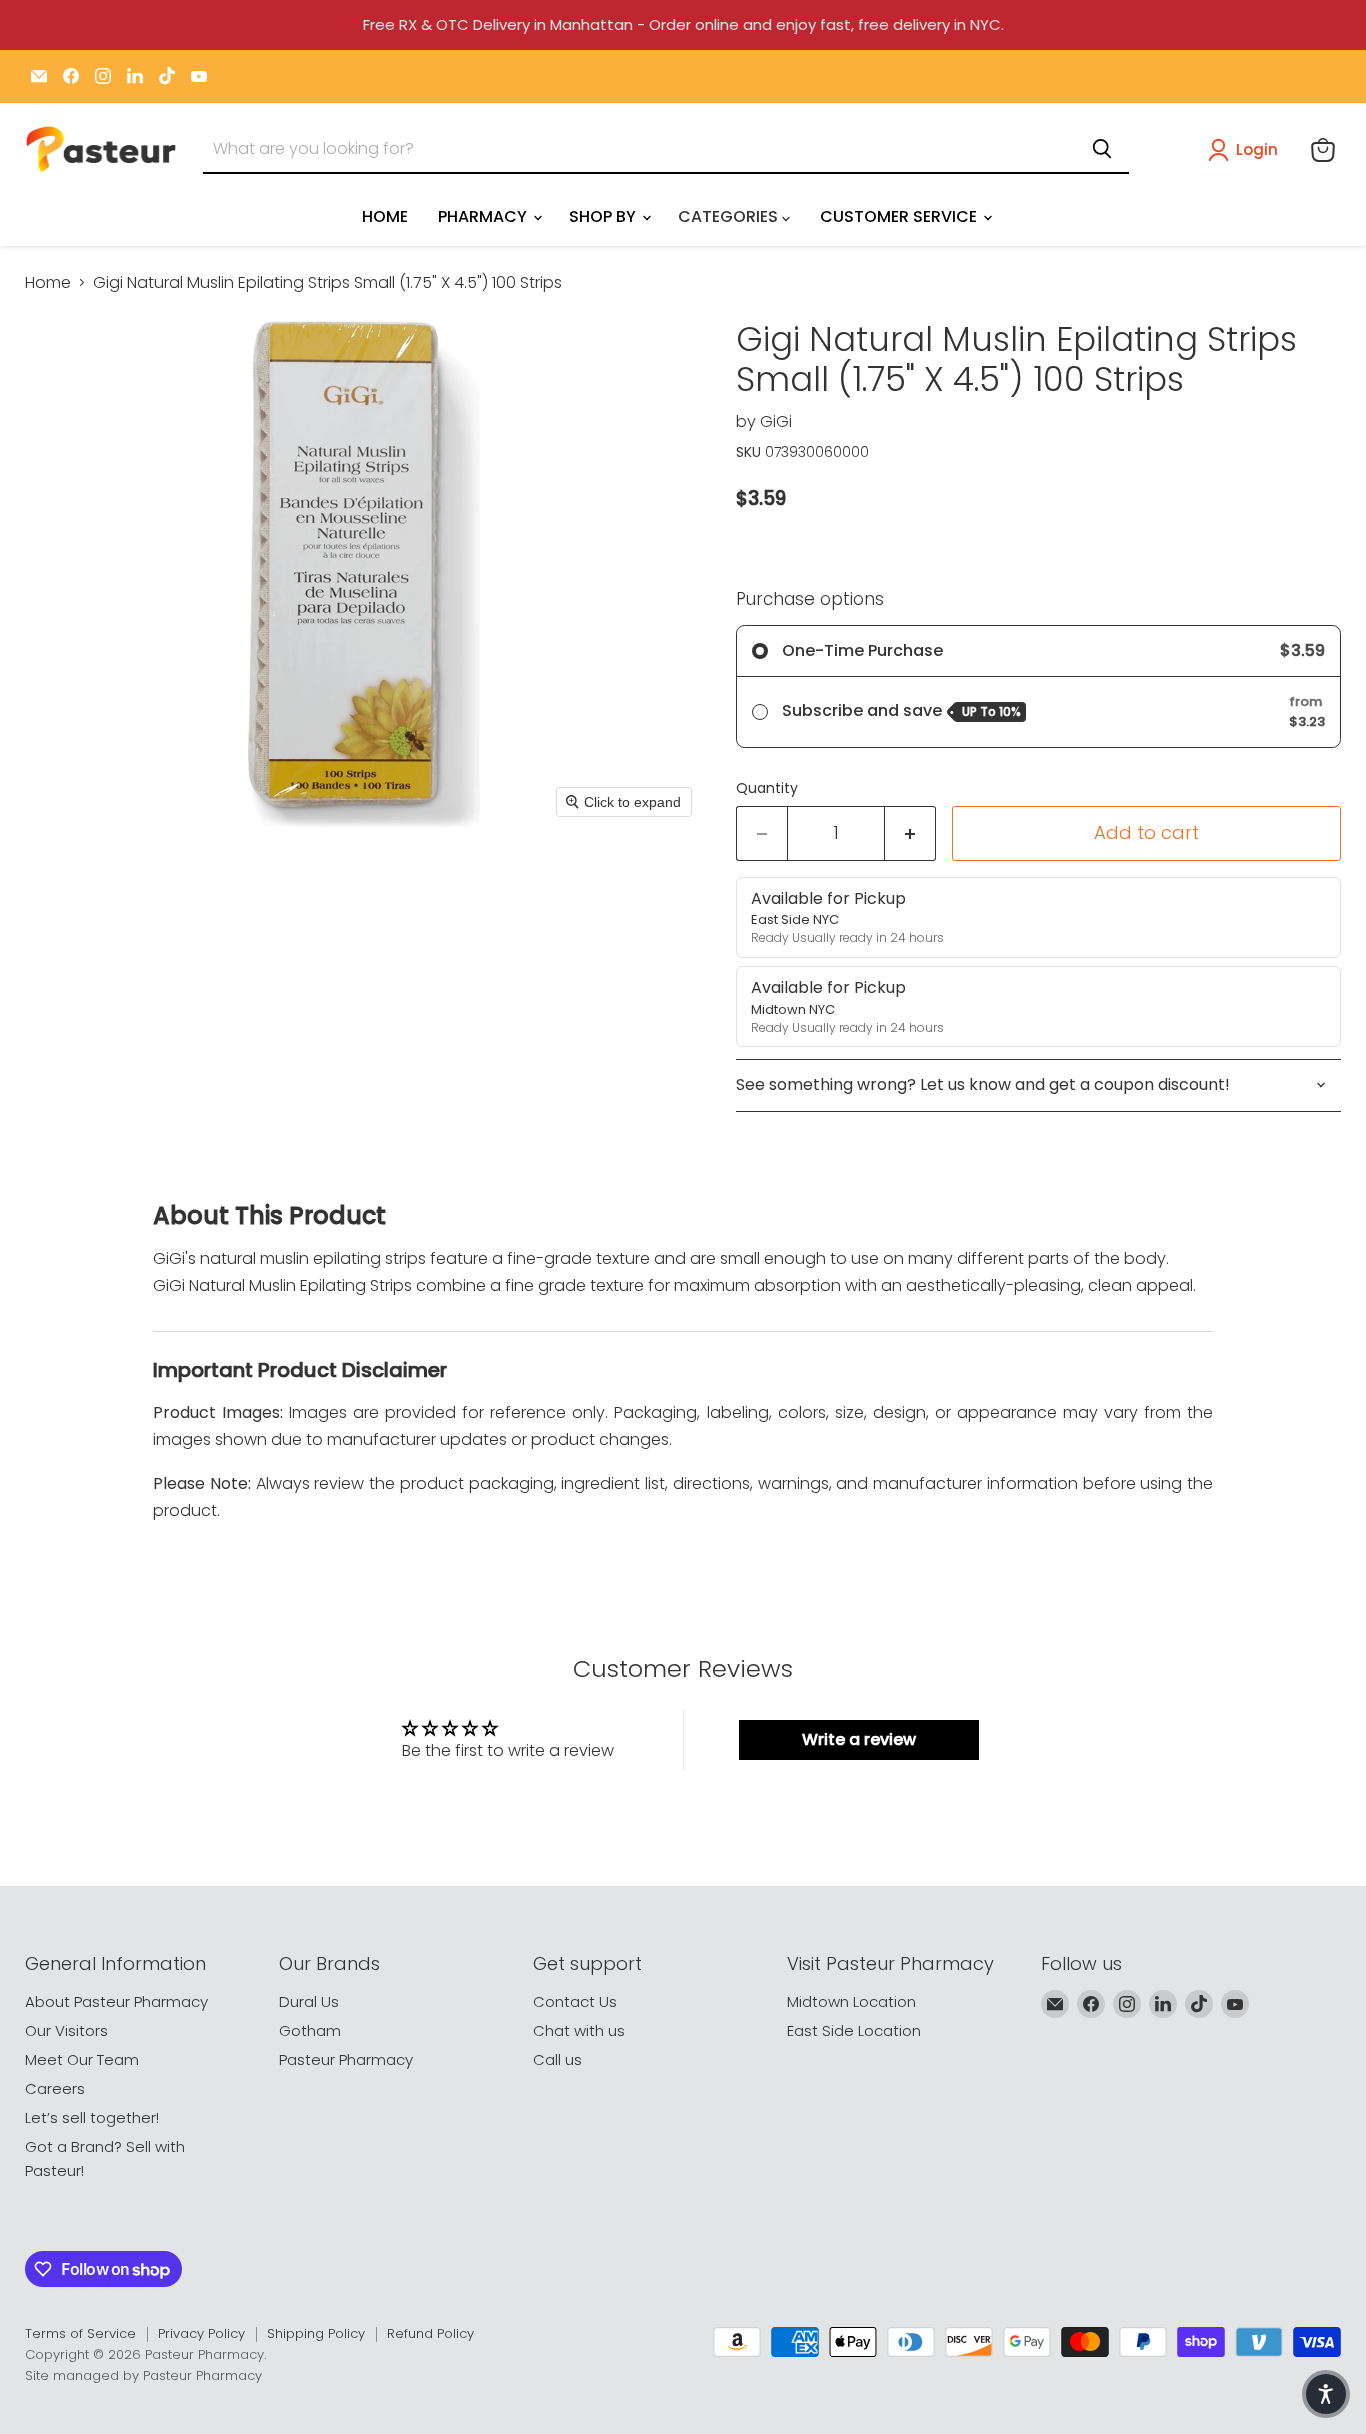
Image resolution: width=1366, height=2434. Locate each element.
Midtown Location (851, 2001)
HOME (385, 216)
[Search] (1102, 149)
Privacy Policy (201, 2333)
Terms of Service (80, 2333)
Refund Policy (430, 2333)
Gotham (310, 2030)
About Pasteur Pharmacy (116, 2001)
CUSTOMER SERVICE (900, 216)
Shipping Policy (316, 2333)
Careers (55, 2088)
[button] (1247, 150)
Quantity (767, 788)
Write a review (859, 1739)
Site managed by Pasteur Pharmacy (143, 2375)
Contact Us (575, 2001)
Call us (557, 2059)
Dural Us (309, 2001)
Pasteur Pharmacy (346, 2059)
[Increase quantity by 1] (910, 833)
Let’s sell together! (92, 2117)
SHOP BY (604, 216)
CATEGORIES (730, 216)
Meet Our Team (82, 2059)
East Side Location (854, 2030)
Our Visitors (66, 2030)
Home (48, 283)
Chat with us (579, 2030)
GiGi (776, 421)
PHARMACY (484, 216)
